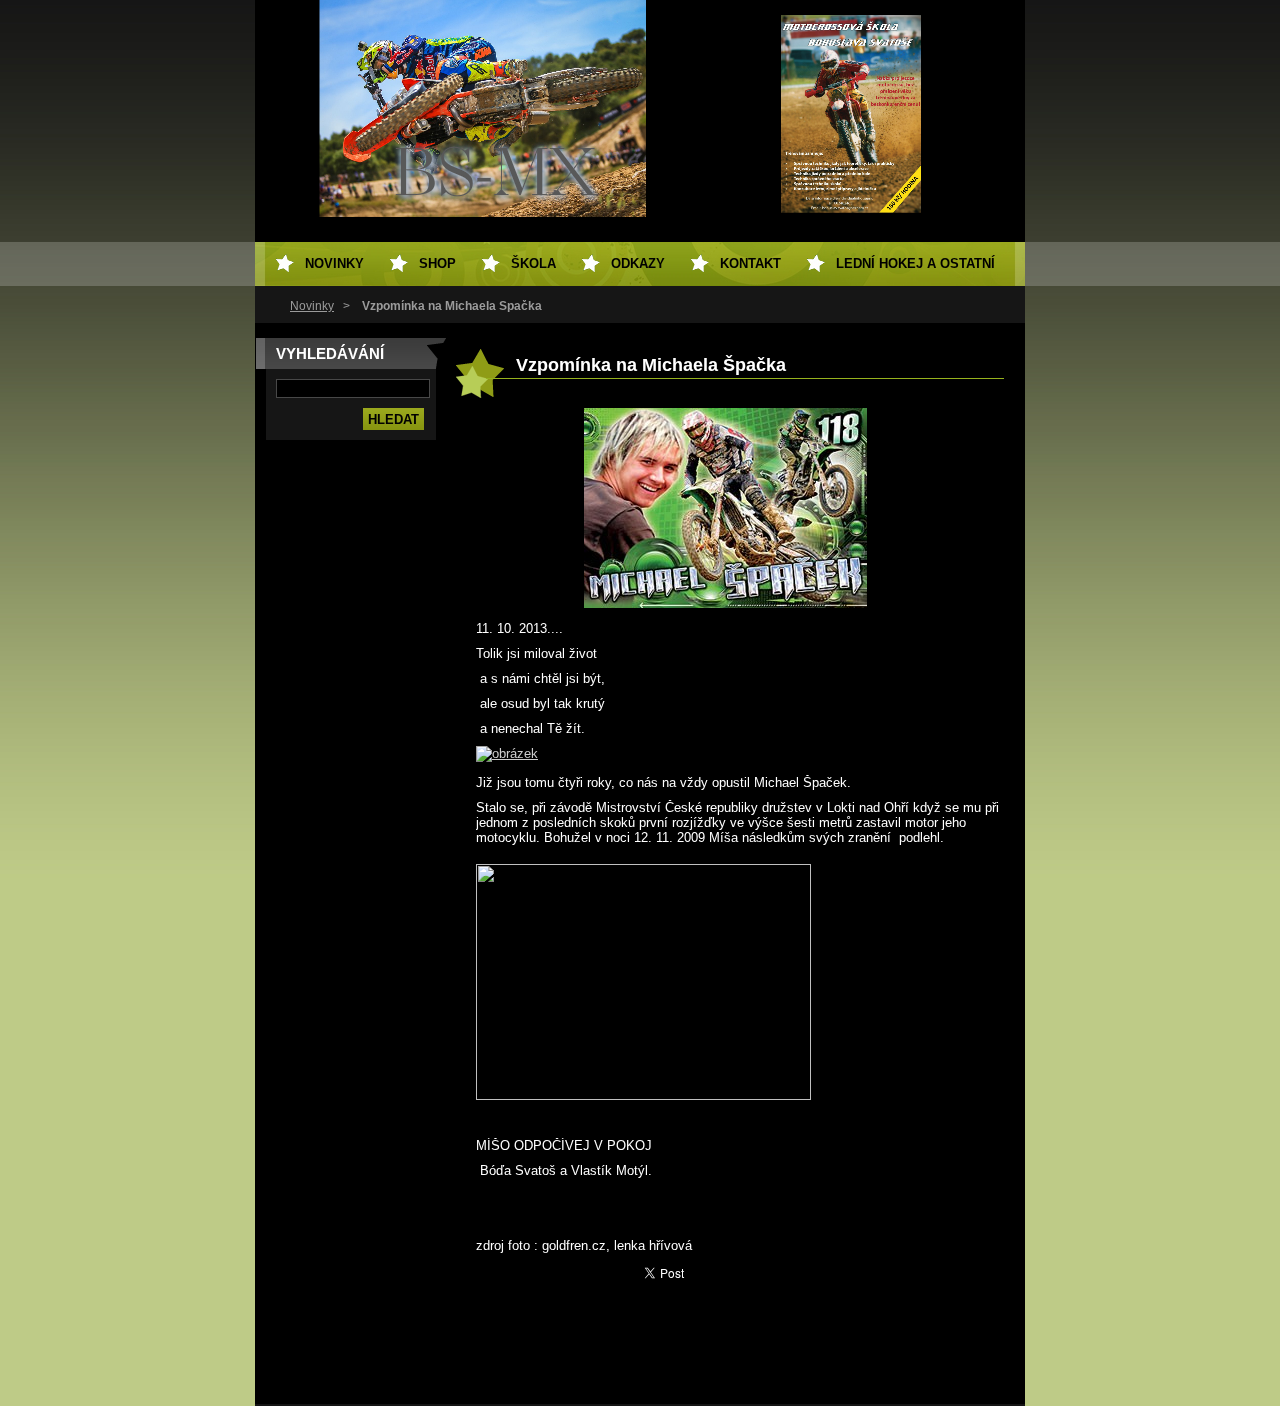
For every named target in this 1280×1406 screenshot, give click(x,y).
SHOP (437, 263)
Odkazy (638, 263)
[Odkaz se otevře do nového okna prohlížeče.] (725, 603)
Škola (533, 263)
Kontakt (750, 263)
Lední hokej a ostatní (915, 263)
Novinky (312, 306)
